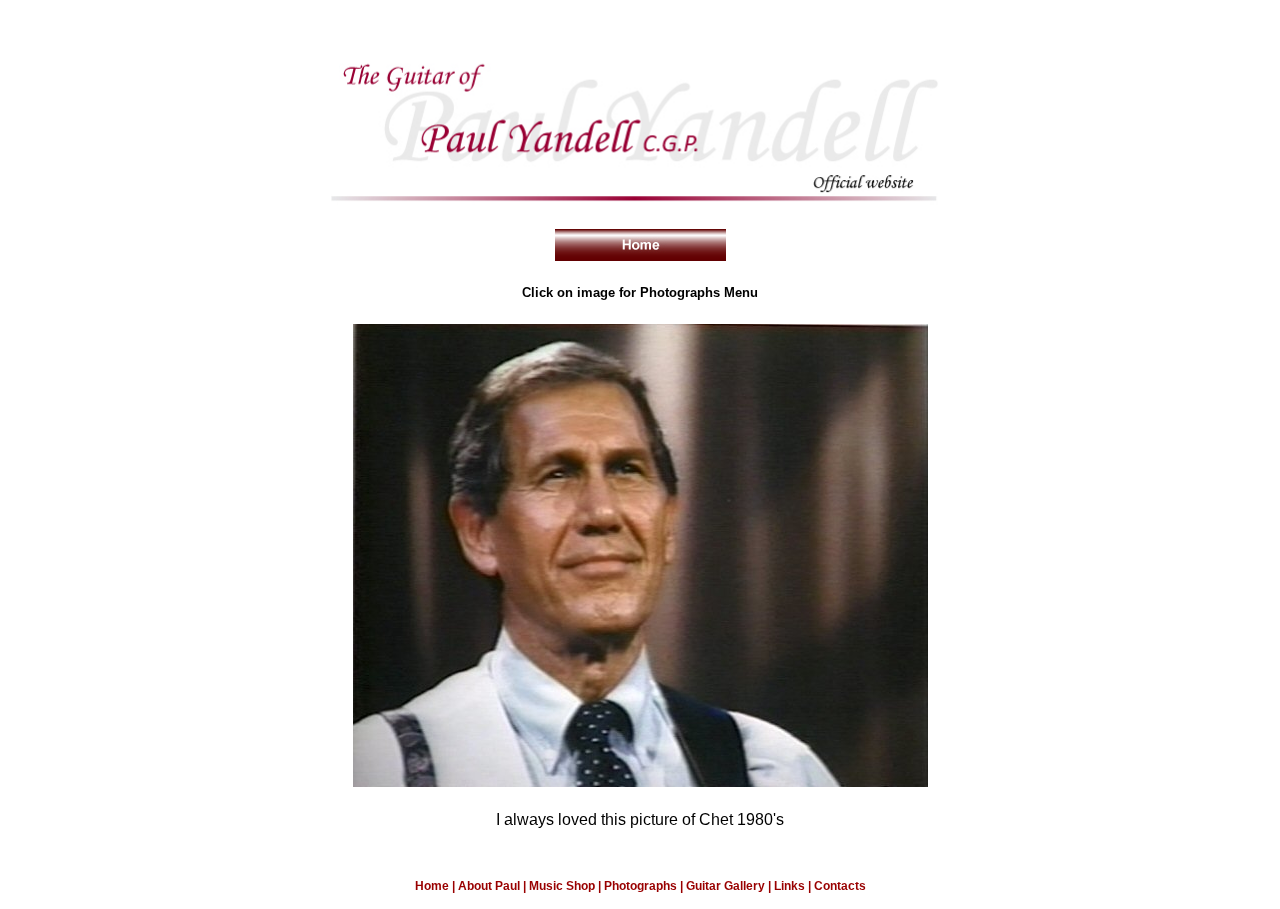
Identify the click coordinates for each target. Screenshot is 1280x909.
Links (789, 886)
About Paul (490, 886)
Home (432, 886)
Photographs (640, 886)
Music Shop (563, 886)
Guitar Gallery (727, 886)
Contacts (840, 886)
